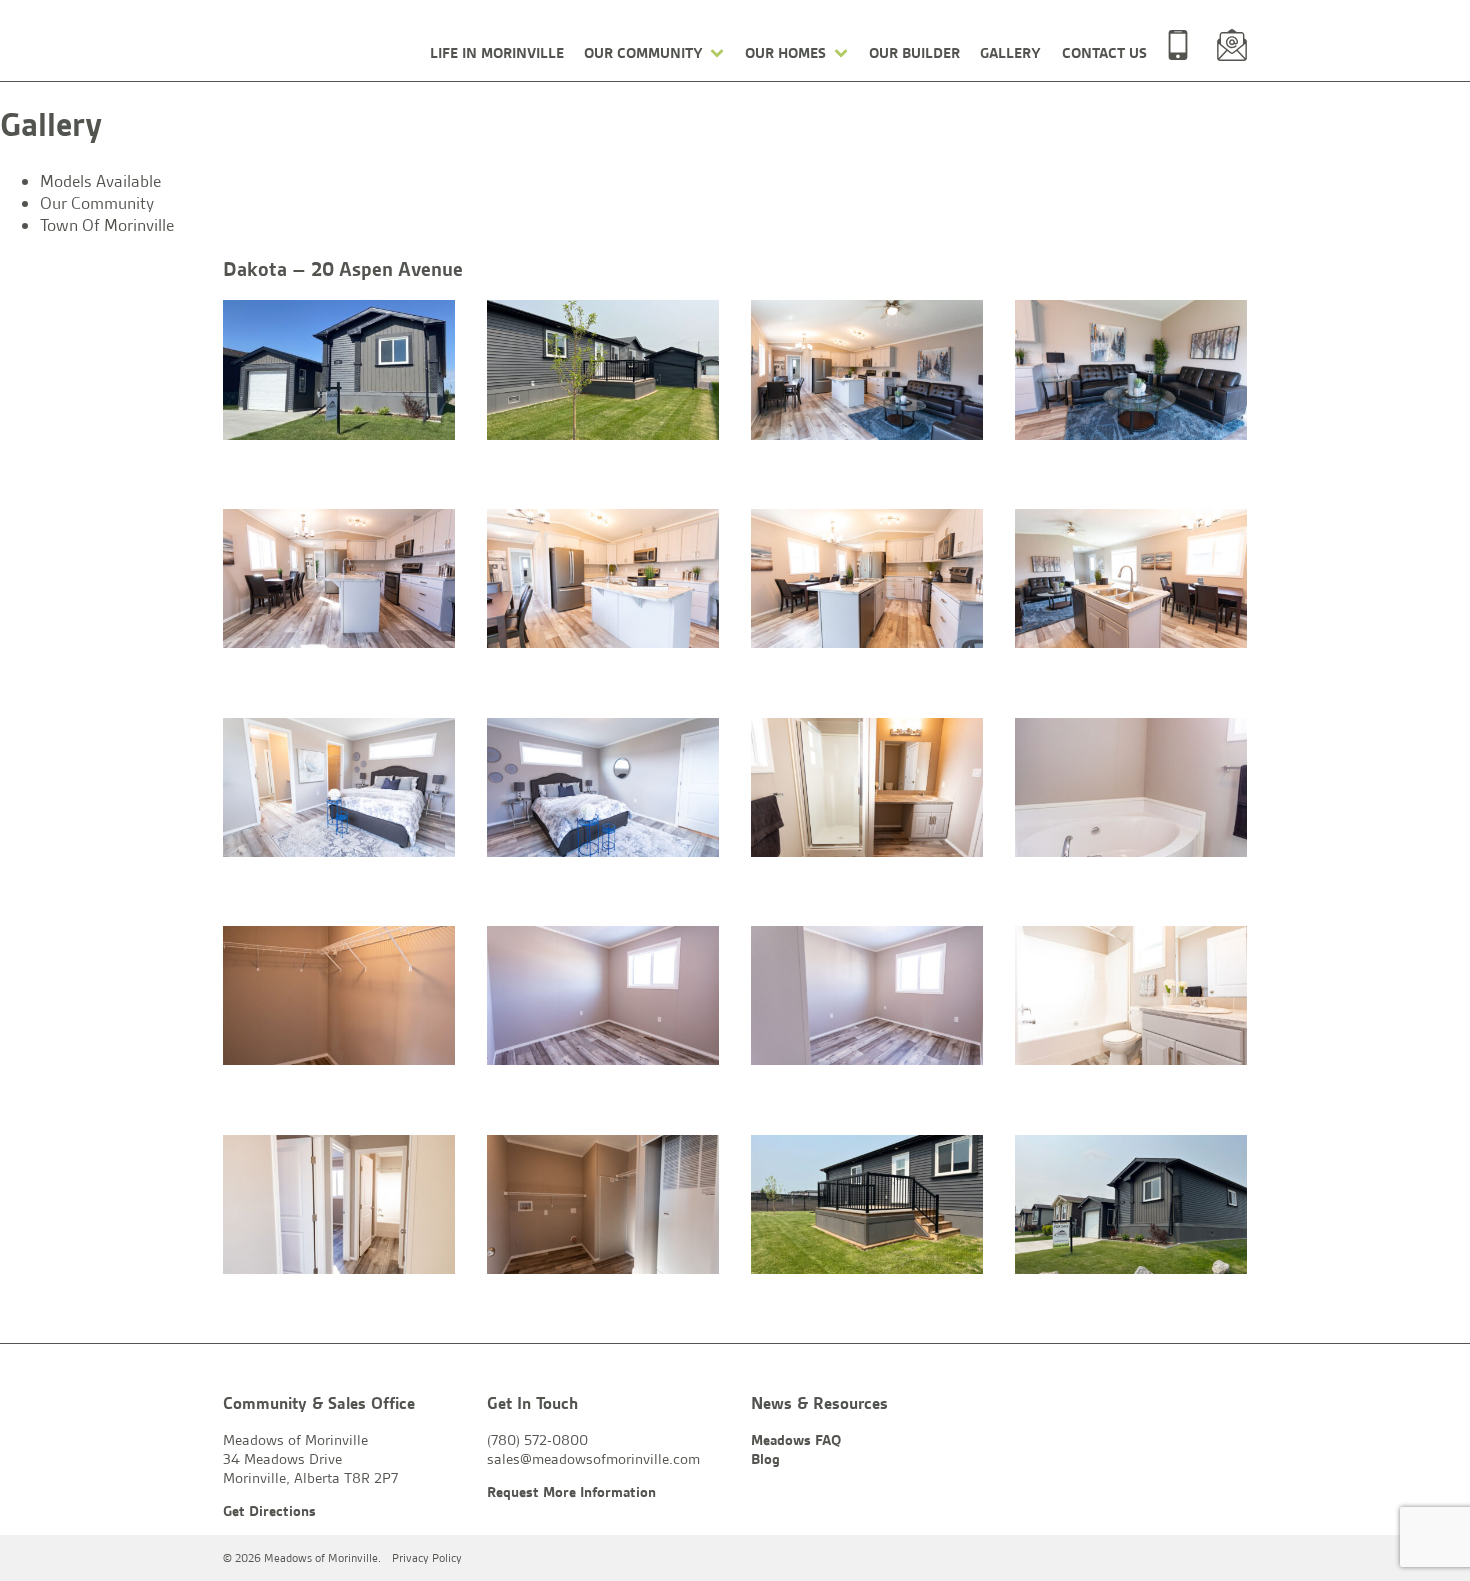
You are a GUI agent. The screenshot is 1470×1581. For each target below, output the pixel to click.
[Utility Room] (603, 1207)
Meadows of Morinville (312, 42)
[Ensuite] (867, 790)
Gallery (1010, 53)
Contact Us (1104, 53)
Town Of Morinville (107, 225)
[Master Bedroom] (339, 790)
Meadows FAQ (796, 1440)
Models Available (100, 181)
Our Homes (785, 53)
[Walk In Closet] (339, 998)
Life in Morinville (497, 53)
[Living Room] (1131, 372)
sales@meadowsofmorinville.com (1232, 45)
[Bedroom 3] (867, 998)
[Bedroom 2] (603, 998)
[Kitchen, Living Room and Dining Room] (867, 372)
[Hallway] (339, 1207)
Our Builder (914, 53)
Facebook (1186, 1558)
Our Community (643, 53)
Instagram (1232, 1558)
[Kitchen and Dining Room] (339, 581)
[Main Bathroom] (1131, 998)
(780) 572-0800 (1178, 45)
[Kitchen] (603, 581)
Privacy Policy (427, 1558)
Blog (765, 1459)
